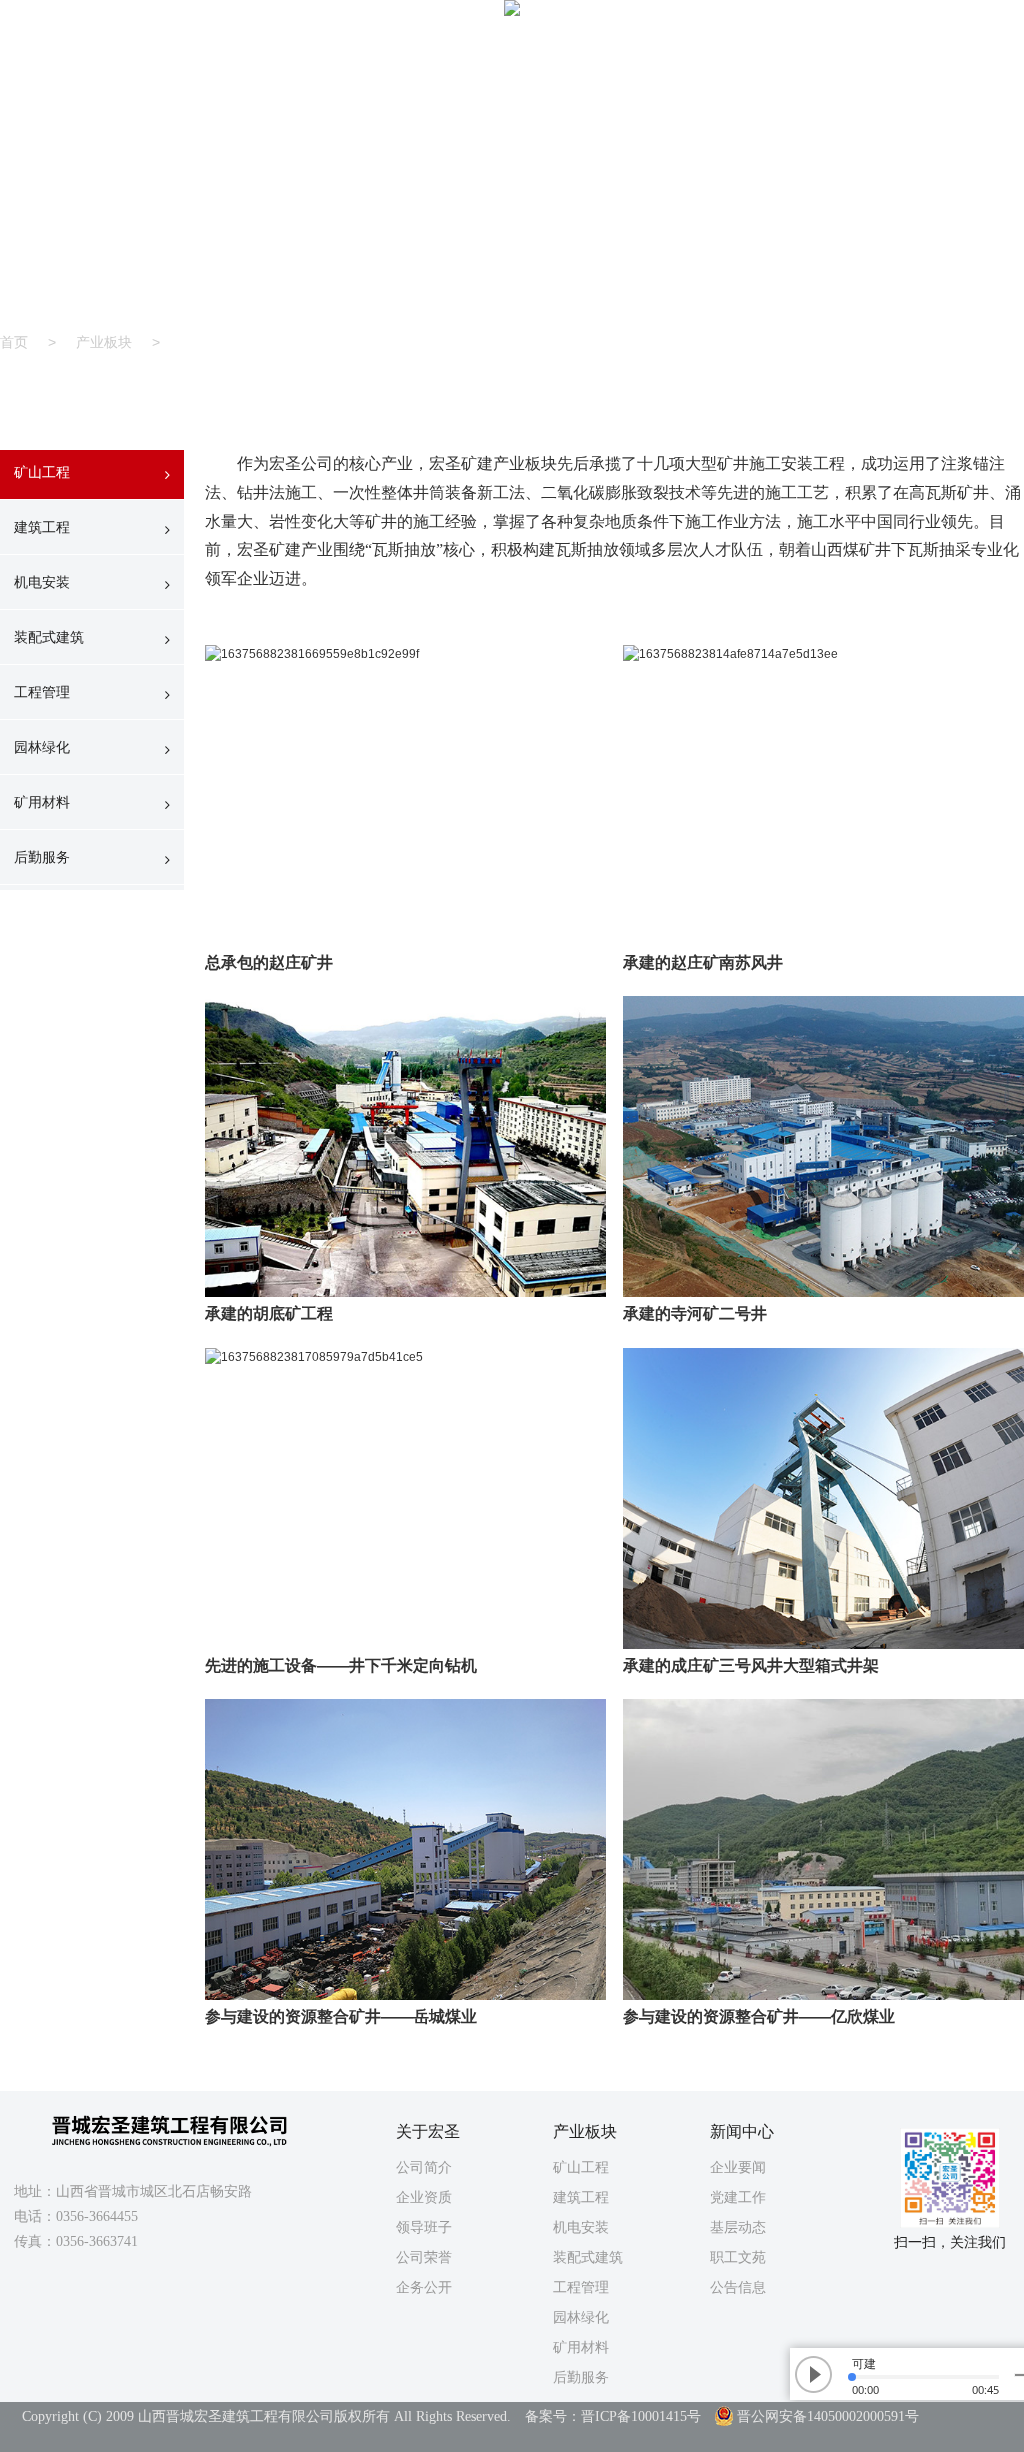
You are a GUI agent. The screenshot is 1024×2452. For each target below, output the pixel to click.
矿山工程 (42, 472)
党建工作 (738, 2197)
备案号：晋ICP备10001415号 (613, 2416)
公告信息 (738, 2287)
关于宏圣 (478, 47)
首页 (353, 47)
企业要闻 (738, 2167)
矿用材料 (42, 802)
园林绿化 (42, 747)
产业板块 (608, 47)
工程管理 (42, 692)
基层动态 (738, 2227)
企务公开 (424, 2287)
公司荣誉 (424, 2257)
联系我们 (873, 47)
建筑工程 (42, 527)
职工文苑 (738, 2257)
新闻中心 (738, 47)
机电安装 (42, 582)
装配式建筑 (49, 637)
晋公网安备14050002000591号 (828, 2416)
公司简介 (424, 2167)
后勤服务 (42, 857)
